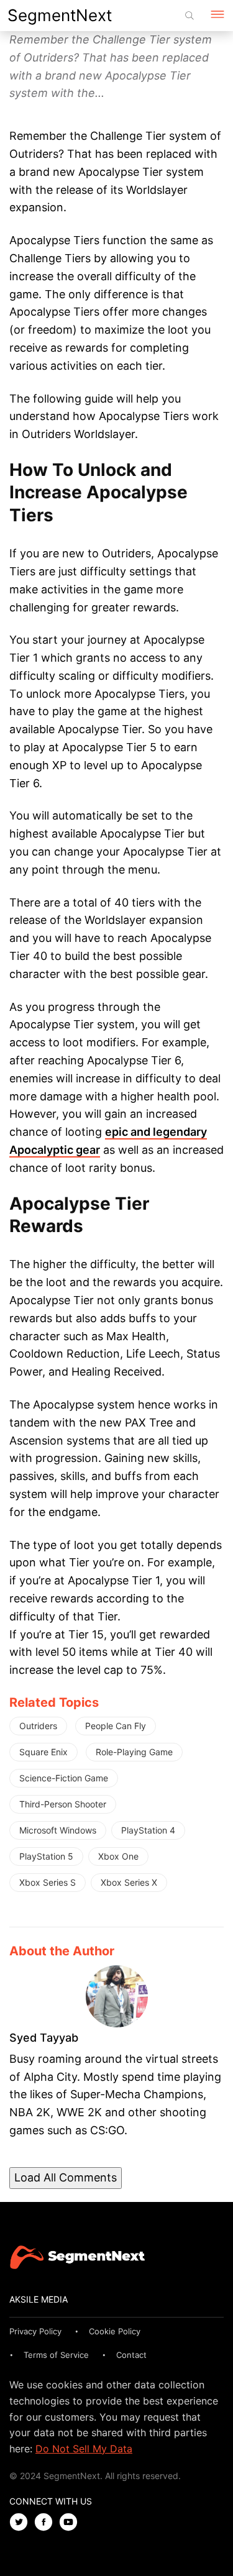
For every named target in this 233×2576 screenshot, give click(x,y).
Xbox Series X (129, 1882)
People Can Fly (116, 1726)
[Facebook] (47, 2523)
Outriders (38, 1726)
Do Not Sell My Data (84, 2449)
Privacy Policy (35, 2331)
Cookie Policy (115, 2331)
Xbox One (118, 1856)
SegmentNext (60, 15)
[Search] (190, 16)
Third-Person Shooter (63, 1804)
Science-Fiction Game (64, 1778)
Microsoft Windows (58, 1830)
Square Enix (43, 1752)
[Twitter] (22, 2523)
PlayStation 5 (46, 1856)
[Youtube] (71, 2523)
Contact (131, 2355)
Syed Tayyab (44, 2038)
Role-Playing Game (134, 1752)
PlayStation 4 (148, 1830)
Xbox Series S (48, 1882)
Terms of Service (56, 2355)
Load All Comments (66, 2177)
